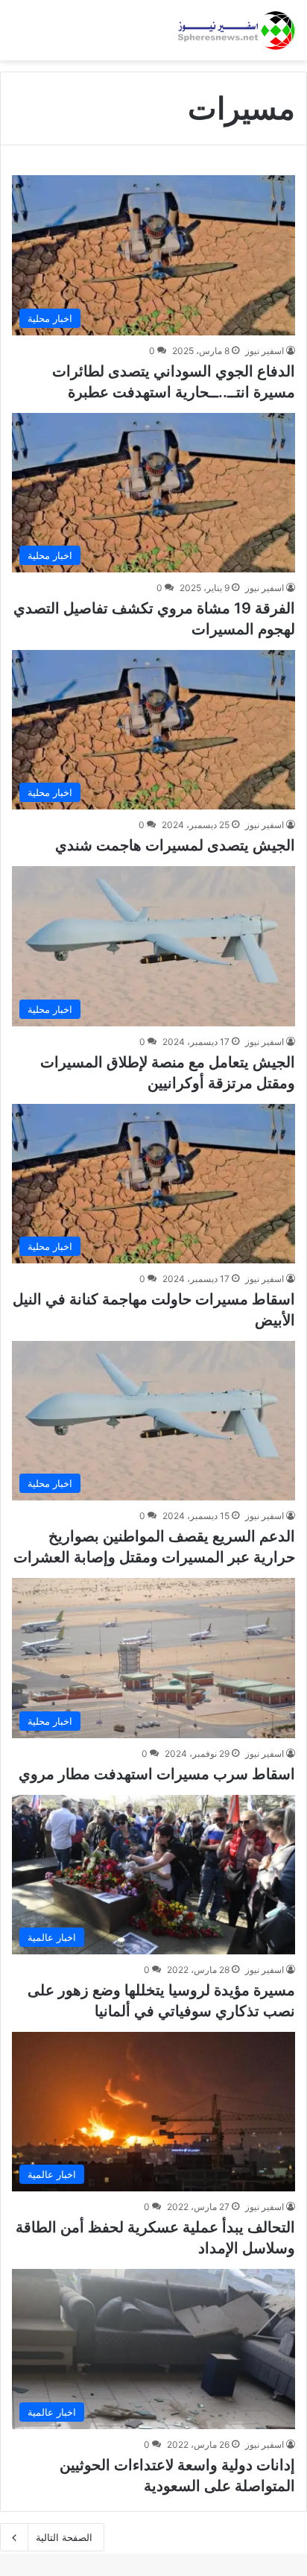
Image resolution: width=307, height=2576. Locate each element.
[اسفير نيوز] (236, 30)
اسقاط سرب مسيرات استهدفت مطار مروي (157, 1774)
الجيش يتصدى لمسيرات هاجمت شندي (175, 845)
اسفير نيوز (265, 351)
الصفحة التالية (64, 2537)
